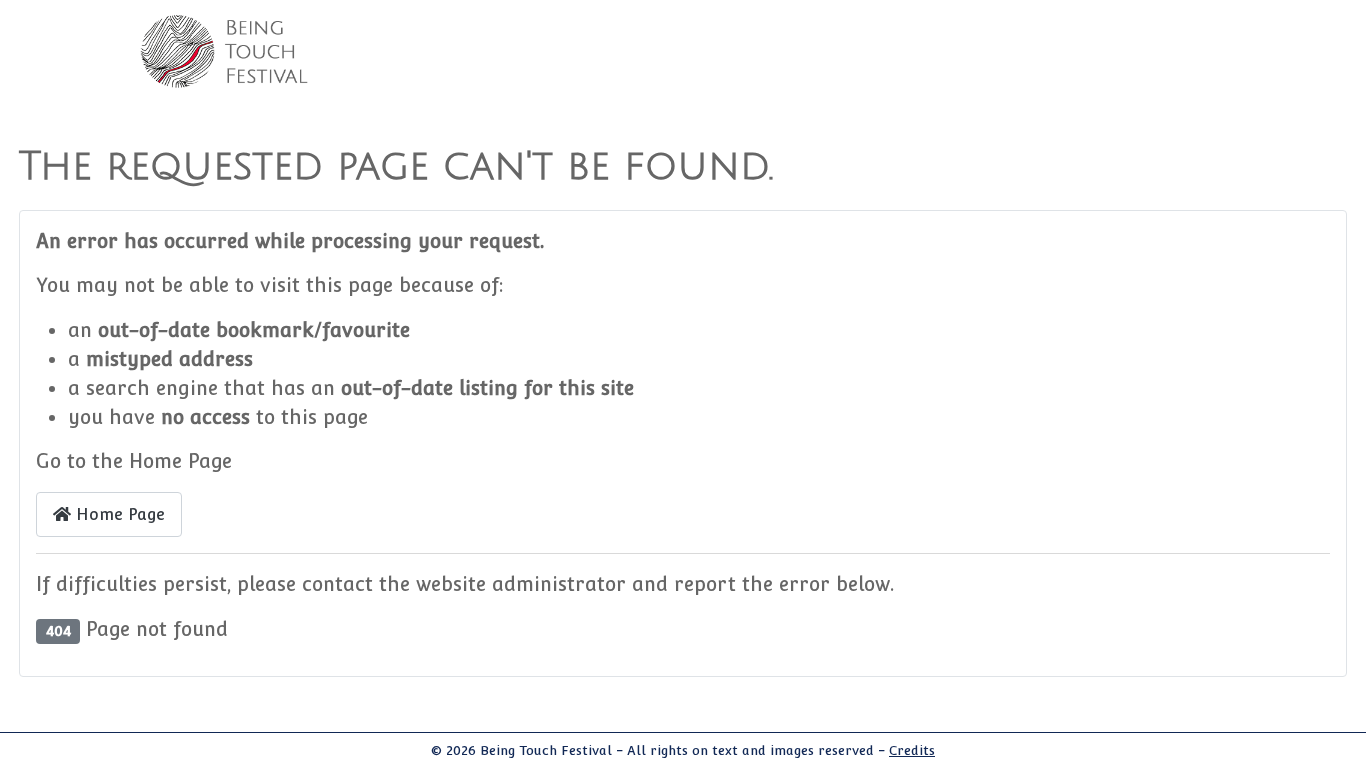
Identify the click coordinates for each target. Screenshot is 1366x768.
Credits (912, 750)
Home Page (118, 514)
